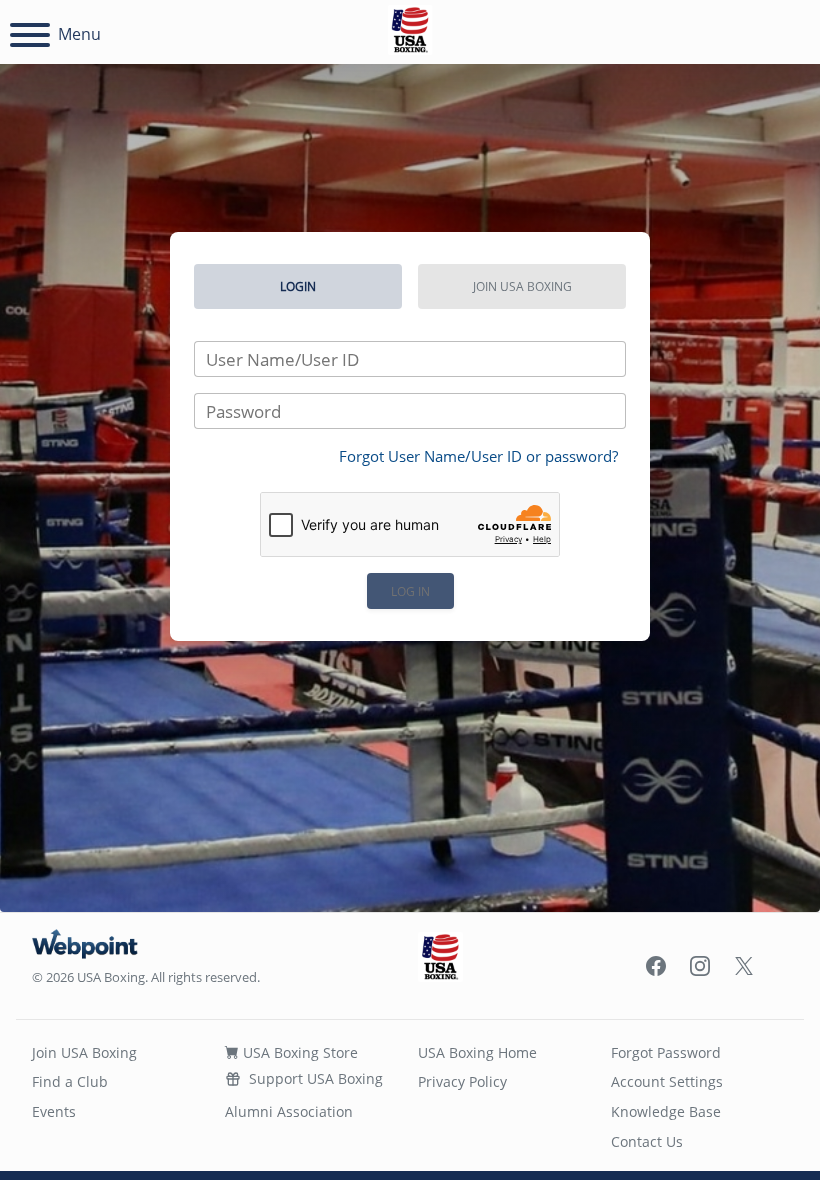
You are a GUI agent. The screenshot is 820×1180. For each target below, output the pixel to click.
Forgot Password (666, 1052)
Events (54, 1111)
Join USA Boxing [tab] (522, 286)
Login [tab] (298, 286)
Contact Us (647, 1141)
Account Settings (667, 1081)
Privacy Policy (462, 1081)
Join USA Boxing (84, 1052)
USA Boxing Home (477, 1052)
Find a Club (70, 1081)
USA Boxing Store (298, 1052)
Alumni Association (289, 1111)
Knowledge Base (666, 1111)
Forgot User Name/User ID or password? (478, 456)
